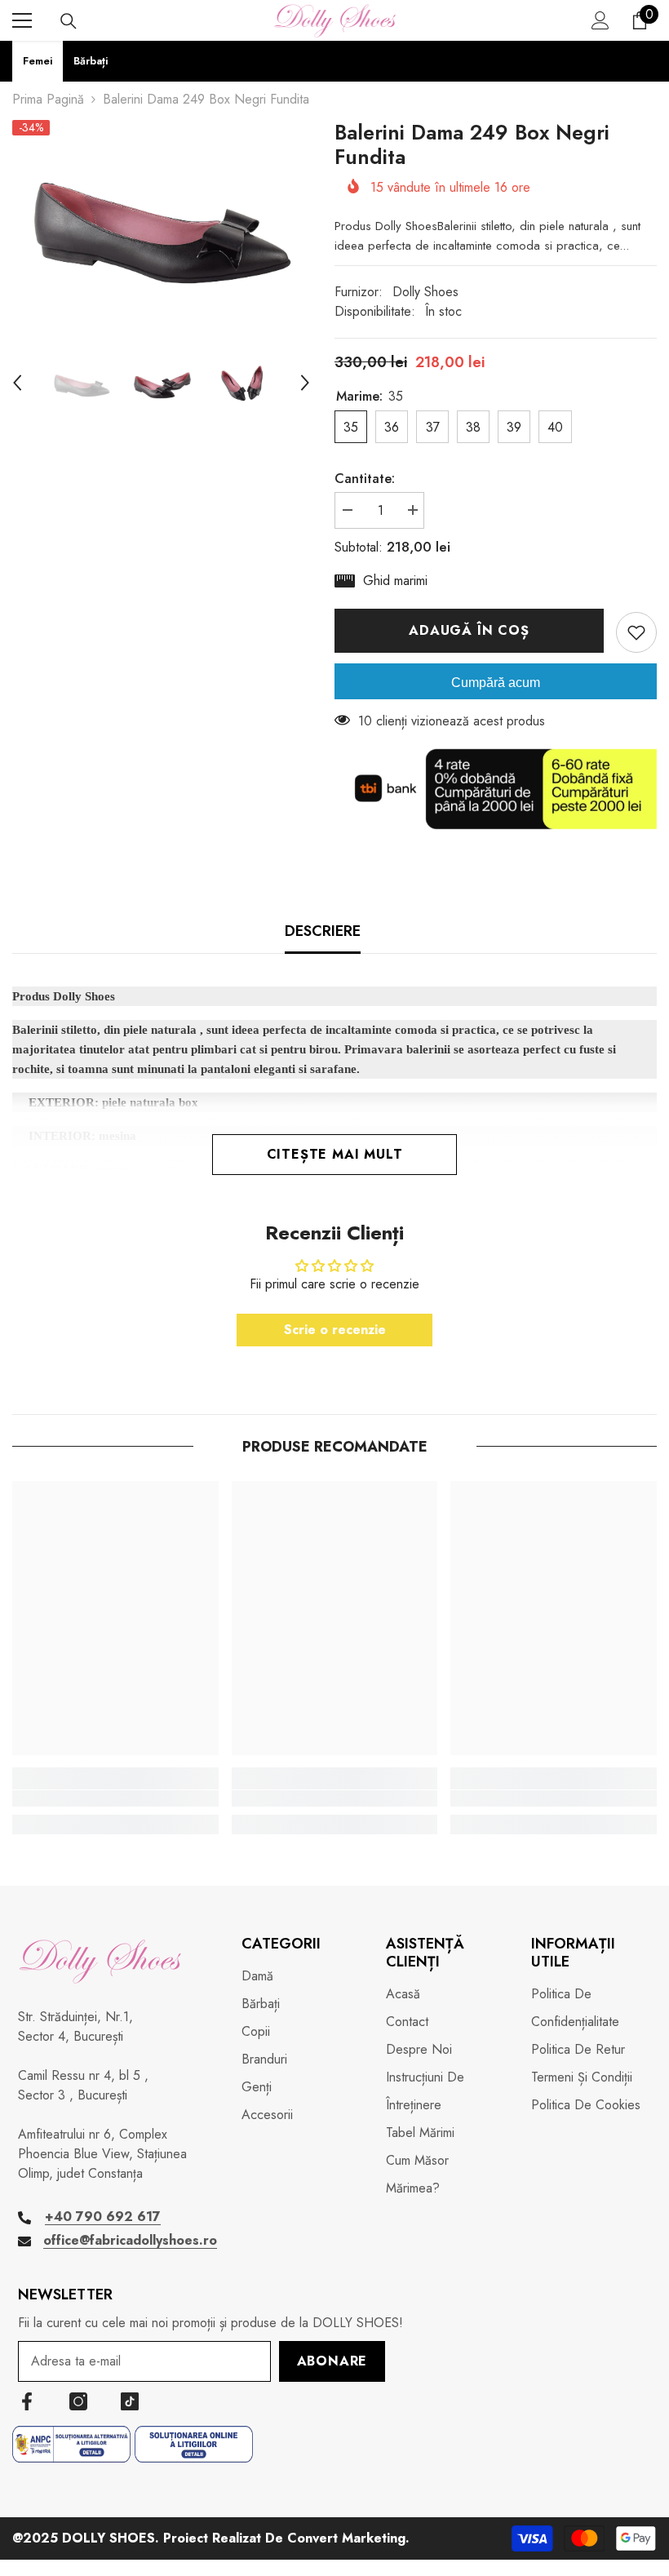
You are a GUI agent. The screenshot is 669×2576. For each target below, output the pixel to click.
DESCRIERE (323, 931)
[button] (17, 383)
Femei (38, 61)
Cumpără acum (496, 683)
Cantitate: (365, 479)
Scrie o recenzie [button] (335, 1330)
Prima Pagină (48, 99)
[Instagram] (78, 2401)
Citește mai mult (335, 1154)
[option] (161, 219)
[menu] (22, 20)
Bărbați (91, 61)
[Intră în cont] (600, 20)
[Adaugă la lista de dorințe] (636, 632)
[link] (115, 1798)
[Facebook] (27, 2401)
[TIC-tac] (130, 2401)
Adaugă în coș (469, 630)
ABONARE (332, 2361)
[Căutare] (69, 21)
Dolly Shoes (425, 292)
